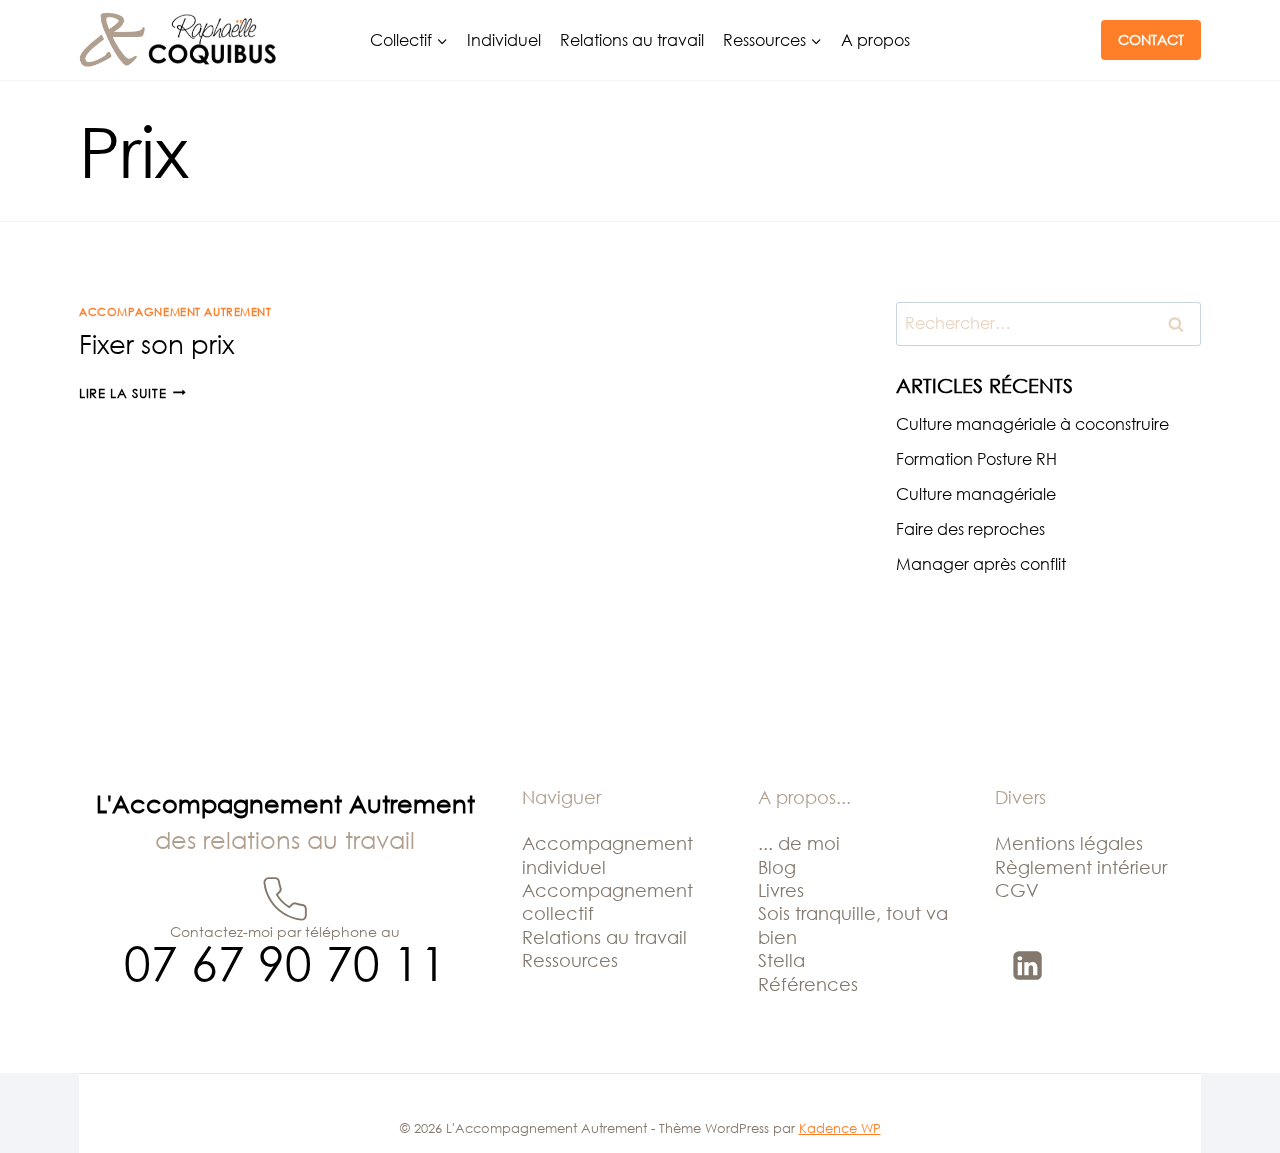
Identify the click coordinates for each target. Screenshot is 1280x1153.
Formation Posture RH (976, 459)
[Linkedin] (1028, 965)
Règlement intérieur (1081, 867)
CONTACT (1151, 39)
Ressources (570, 960)
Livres (781, 890)
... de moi (799, 843)
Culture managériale (976, 494)
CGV (1017, 890)
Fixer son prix (156, 344)
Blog (777, 867)
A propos (875, 40)
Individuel (504, 40)
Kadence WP (840, 1128)
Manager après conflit (981, 564)
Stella (781, 960)
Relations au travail (632, 40)
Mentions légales (1069, 843)
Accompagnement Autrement (175, 311)
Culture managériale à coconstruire (1032, 424)
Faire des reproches (970, 529)
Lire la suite (132, 393)
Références (808, 984)
